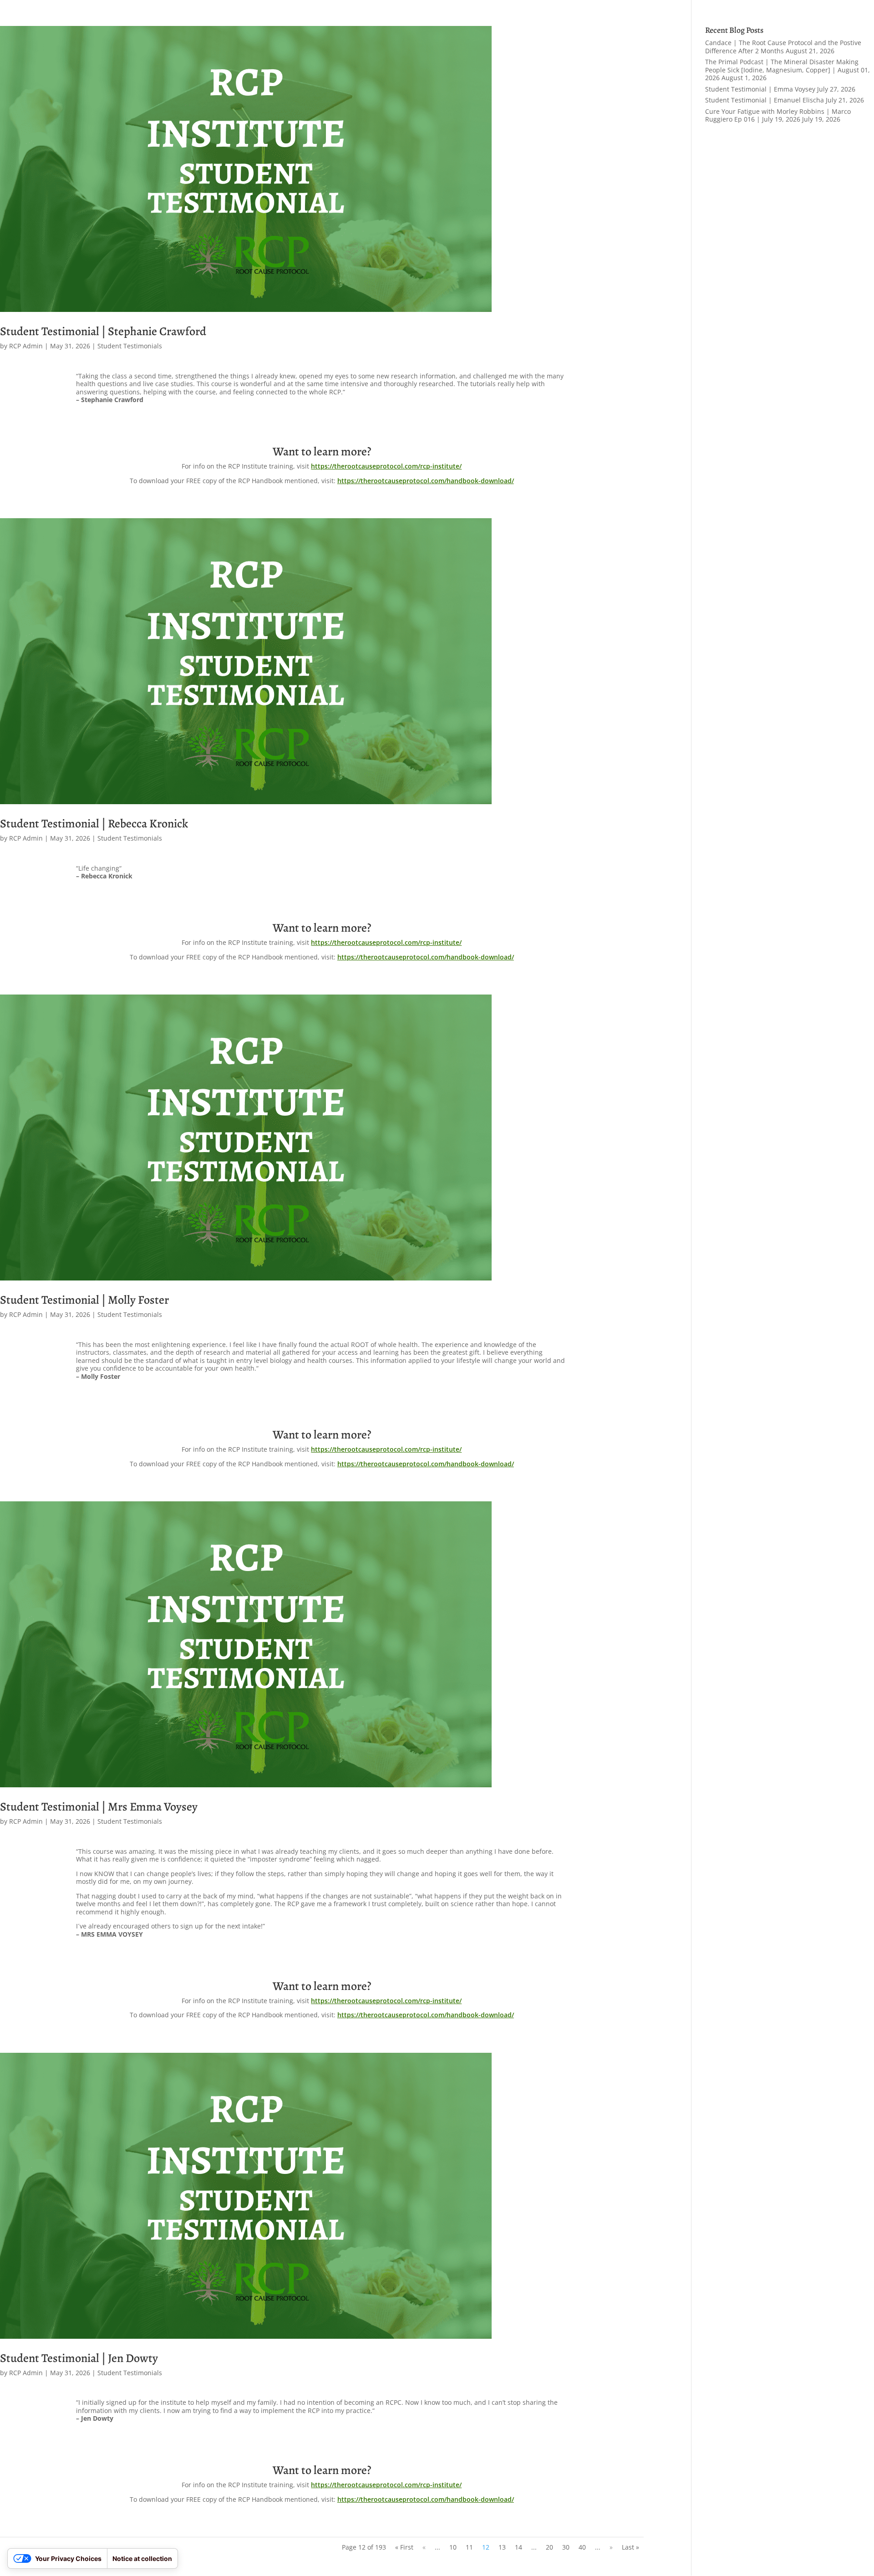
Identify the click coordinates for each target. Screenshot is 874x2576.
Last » (630, 2547)
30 (566, 2547)
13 (502, 2547)
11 (469, 2547)
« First (404, 2547)
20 (549, 2547)
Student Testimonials (130, 346)
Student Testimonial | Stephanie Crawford (103, 331)
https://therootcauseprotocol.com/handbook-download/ (426, 481)
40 (582, 2547)
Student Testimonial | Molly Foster (84, 1300)
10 (453, 2547)
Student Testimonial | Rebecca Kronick (94, 824)
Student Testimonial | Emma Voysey (760, 89)
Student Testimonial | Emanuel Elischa (765, 100)
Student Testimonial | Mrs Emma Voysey (99, 1807)
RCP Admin (26, 346)
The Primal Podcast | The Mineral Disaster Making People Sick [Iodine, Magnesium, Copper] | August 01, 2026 (788, 70)
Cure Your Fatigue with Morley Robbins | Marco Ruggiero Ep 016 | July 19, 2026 (778, 115)
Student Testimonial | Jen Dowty (79, 2358)
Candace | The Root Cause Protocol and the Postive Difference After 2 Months (783, 47)
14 (518, 2547)
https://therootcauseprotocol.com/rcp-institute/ (386, 466)
